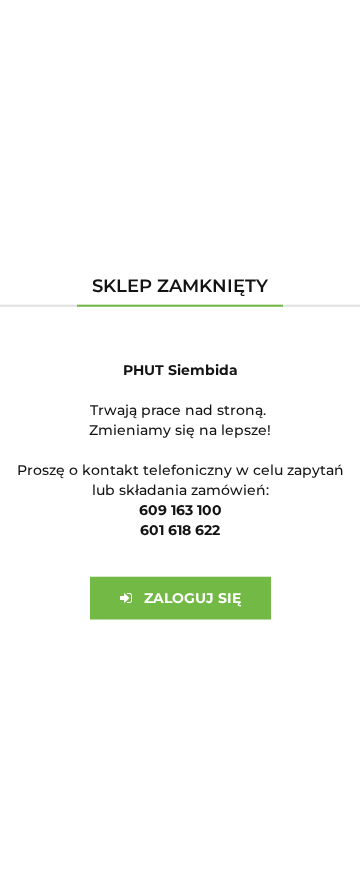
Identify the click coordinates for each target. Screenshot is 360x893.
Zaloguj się (186, 598)
